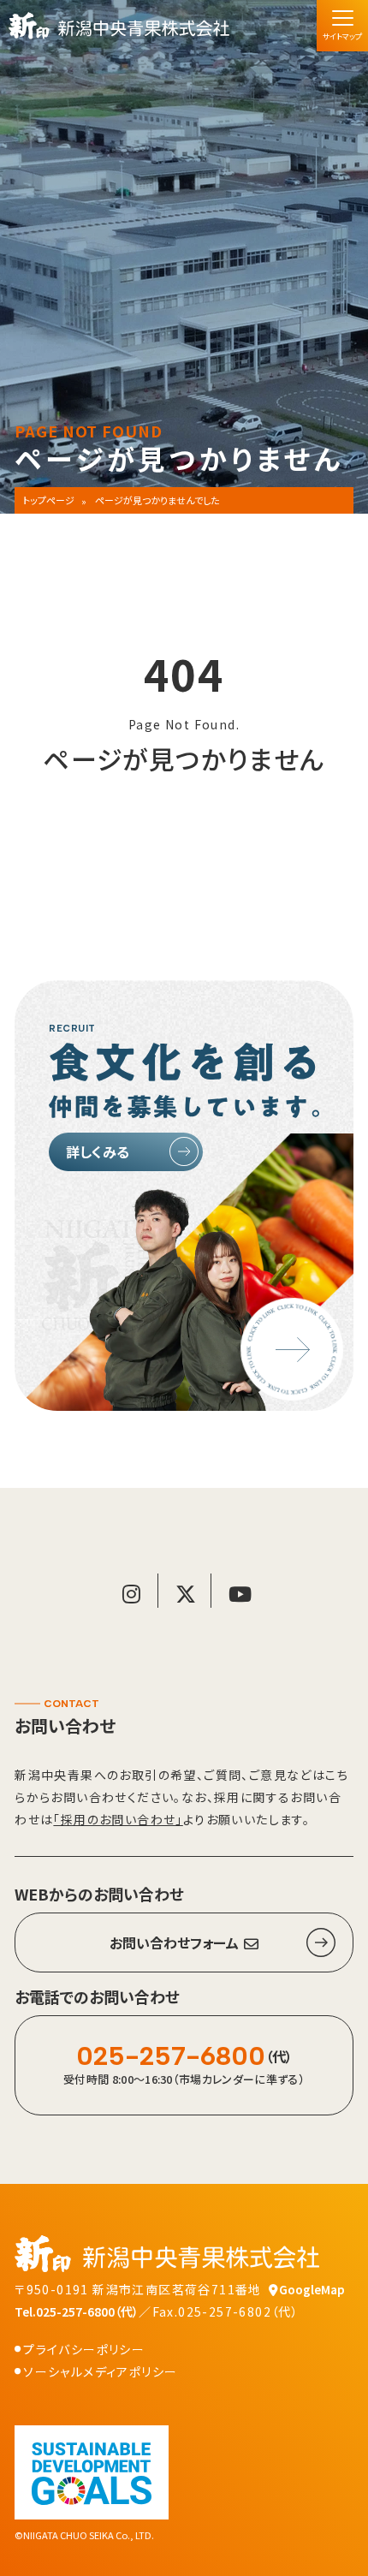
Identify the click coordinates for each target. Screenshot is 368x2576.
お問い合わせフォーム (174, 1942)
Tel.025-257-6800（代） (77, 2311)
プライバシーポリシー (84, 2349)
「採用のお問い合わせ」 (118, 1819)
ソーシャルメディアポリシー (100, 2371)
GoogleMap (312, 2289)
